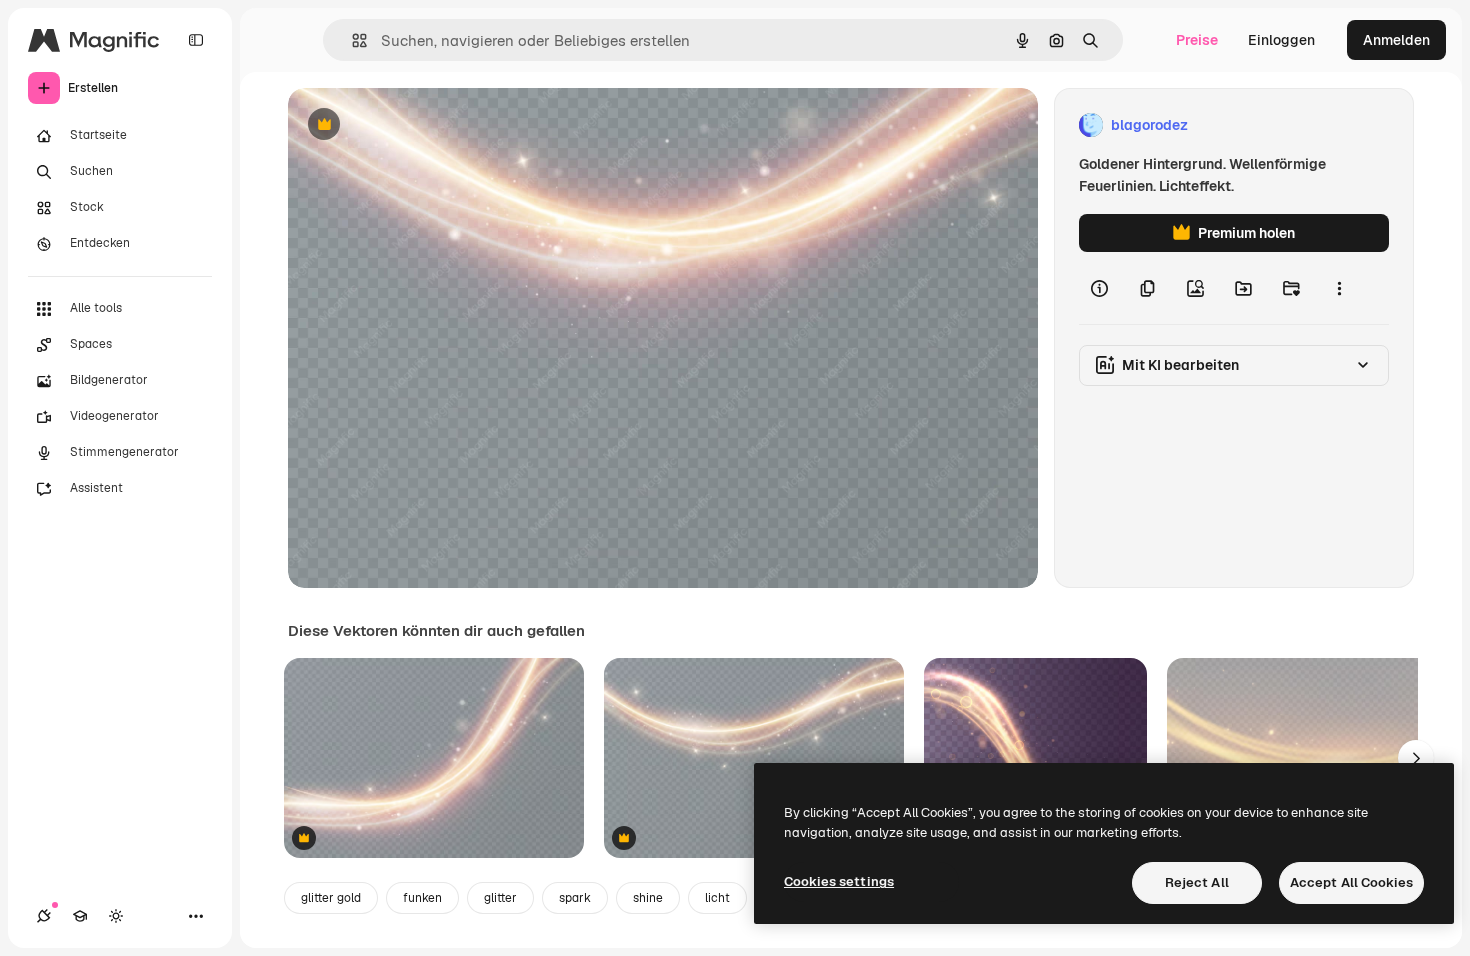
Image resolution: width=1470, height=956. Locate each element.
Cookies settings (839, 881)
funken (422, 898)
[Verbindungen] (44, 916)
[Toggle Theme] (116, 916)
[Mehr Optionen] (1339, 288)
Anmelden (1396, 40)
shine (648, 898)
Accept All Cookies (1351, 882)
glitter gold (331, 898)
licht (717, 898)
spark (575, 898)
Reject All (1197, 882)
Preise (1197, 40)
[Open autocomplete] (351, 40)
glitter (500, 898)
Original (416, 125)
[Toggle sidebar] (196, 40)
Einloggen (1281, 40)
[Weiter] (1416, 758)
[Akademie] (80, 916)
